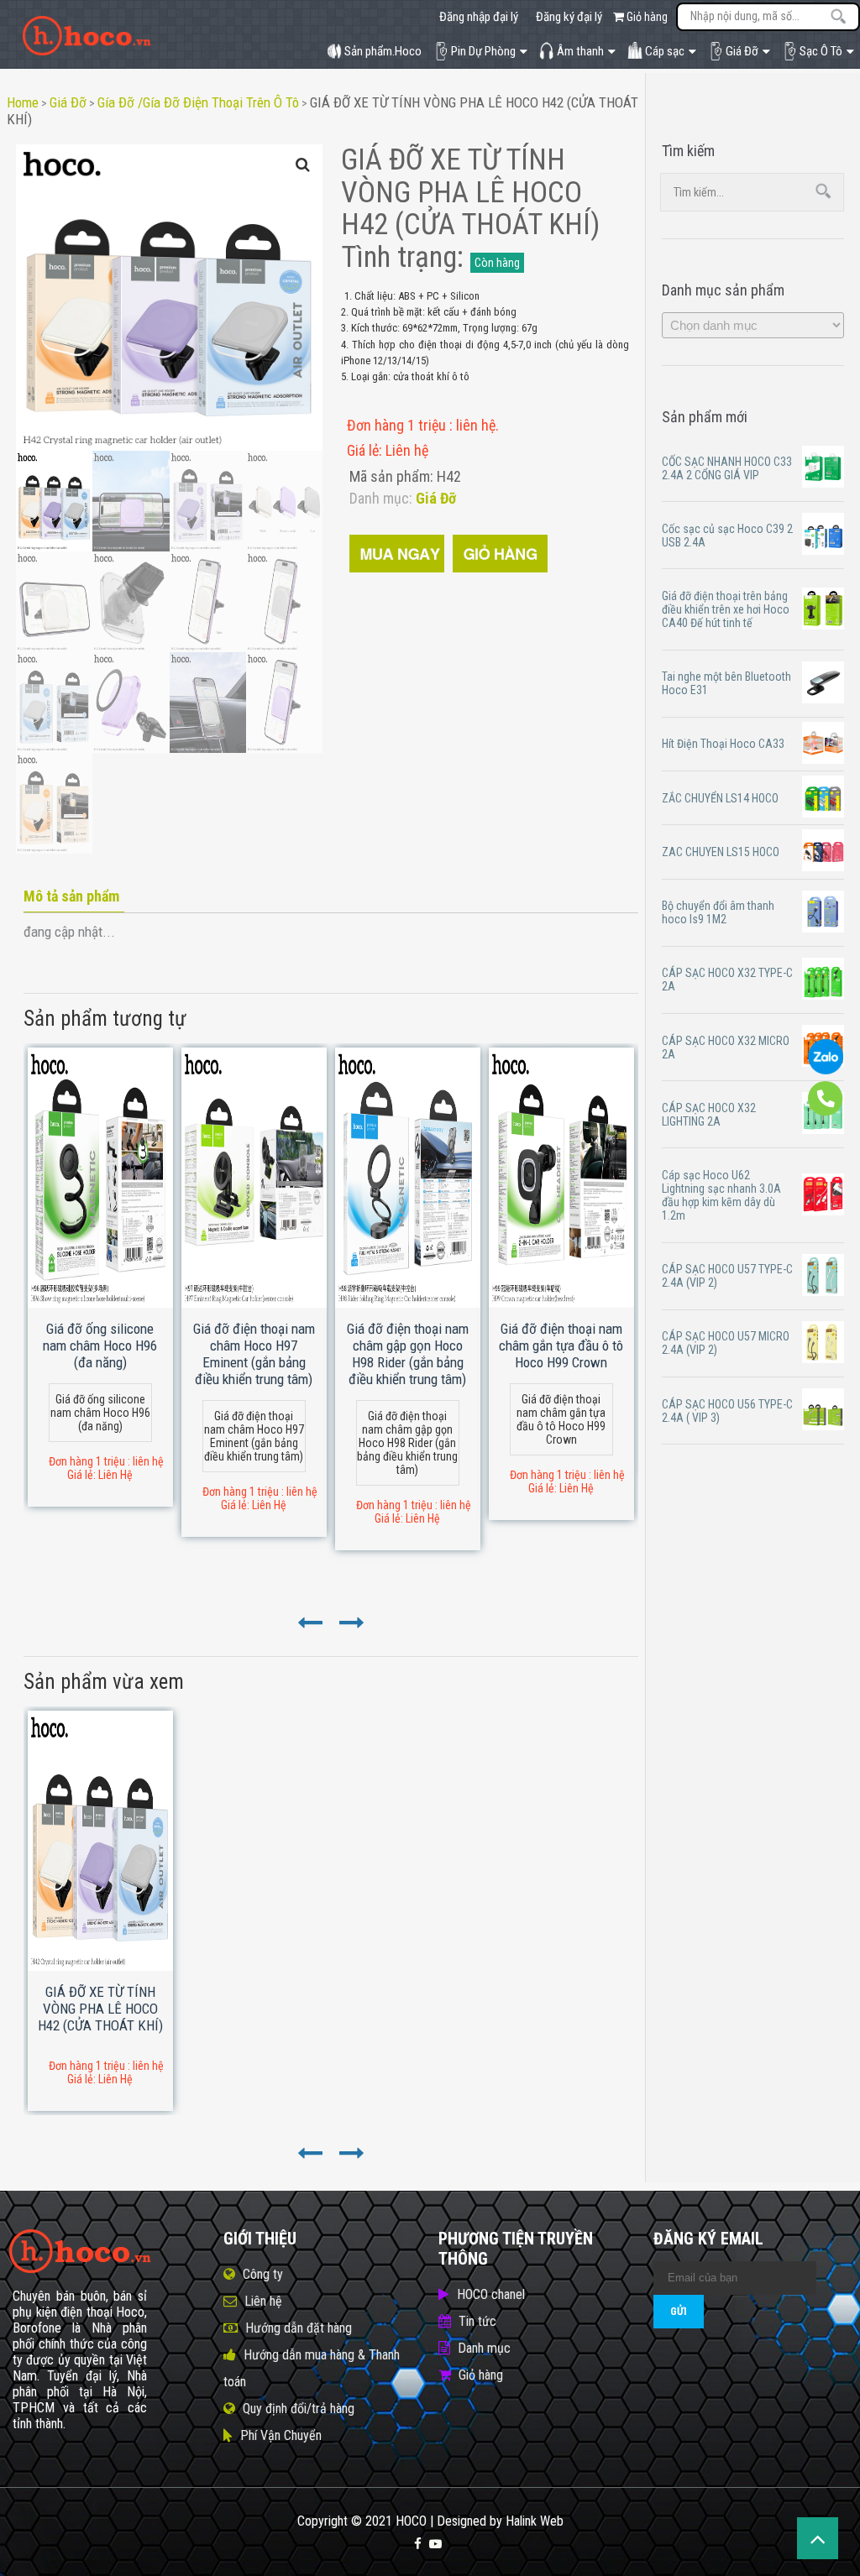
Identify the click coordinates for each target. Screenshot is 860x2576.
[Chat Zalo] (826, 1070)
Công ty (263, 2274)
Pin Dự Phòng (483, 51)
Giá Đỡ (742, 51)
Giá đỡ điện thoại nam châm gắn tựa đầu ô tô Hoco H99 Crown (561, 1345)
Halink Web (535, 2521)
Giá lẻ (363, 450)
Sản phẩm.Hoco (383, 51)
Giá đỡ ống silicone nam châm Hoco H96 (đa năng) (100, 1345)
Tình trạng (399, 257)
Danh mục (484, 2348)
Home (23, 102)
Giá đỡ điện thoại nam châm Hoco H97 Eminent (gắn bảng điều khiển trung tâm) (254, 1354)
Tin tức (477, 2321)
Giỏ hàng (646, 17)
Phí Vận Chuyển (281, 2435)
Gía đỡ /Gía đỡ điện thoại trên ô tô (198, 102)
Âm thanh (580, 51)
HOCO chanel (491, 2294)
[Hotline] (826, 1112)
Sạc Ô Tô (821, 51)
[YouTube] (435, 2544)
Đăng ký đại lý (569, 17)
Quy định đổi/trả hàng (299, 2409)
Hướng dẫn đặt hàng (299, 2328)
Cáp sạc (665, 51)
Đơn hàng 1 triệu (398, 425)
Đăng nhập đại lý (479, 17)
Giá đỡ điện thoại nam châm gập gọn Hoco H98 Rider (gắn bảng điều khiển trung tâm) (408, 1354)
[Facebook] (418, 2544)
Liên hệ (263, 2301)
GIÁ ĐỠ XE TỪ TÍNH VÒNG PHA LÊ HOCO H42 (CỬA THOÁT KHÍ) (100, 2009)
